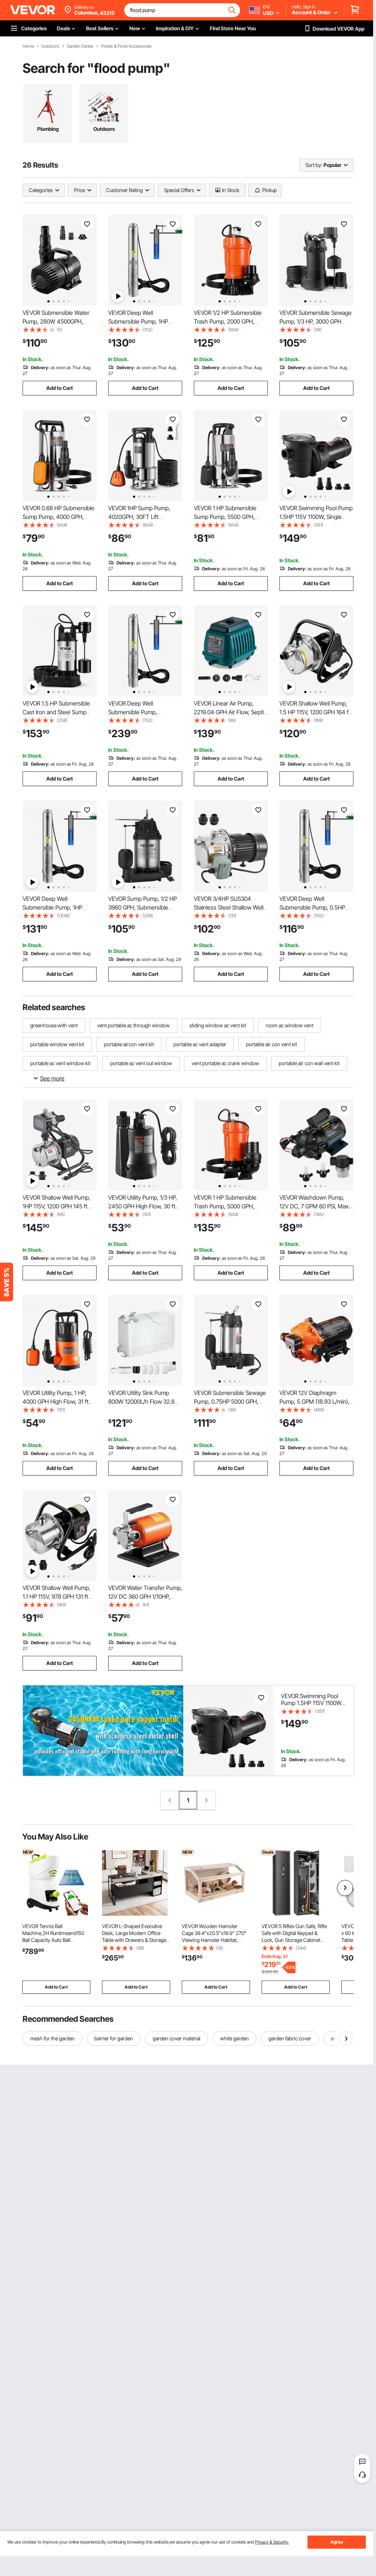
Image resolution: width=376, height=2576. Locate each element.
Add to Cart (60, 388)
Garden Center (80, 46)
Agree (337, 2542)
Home (28, 46)
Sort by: (314, 165)
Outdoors (50, 46)
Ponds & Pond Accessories (126, 46)
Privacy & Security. (272, 2542)
